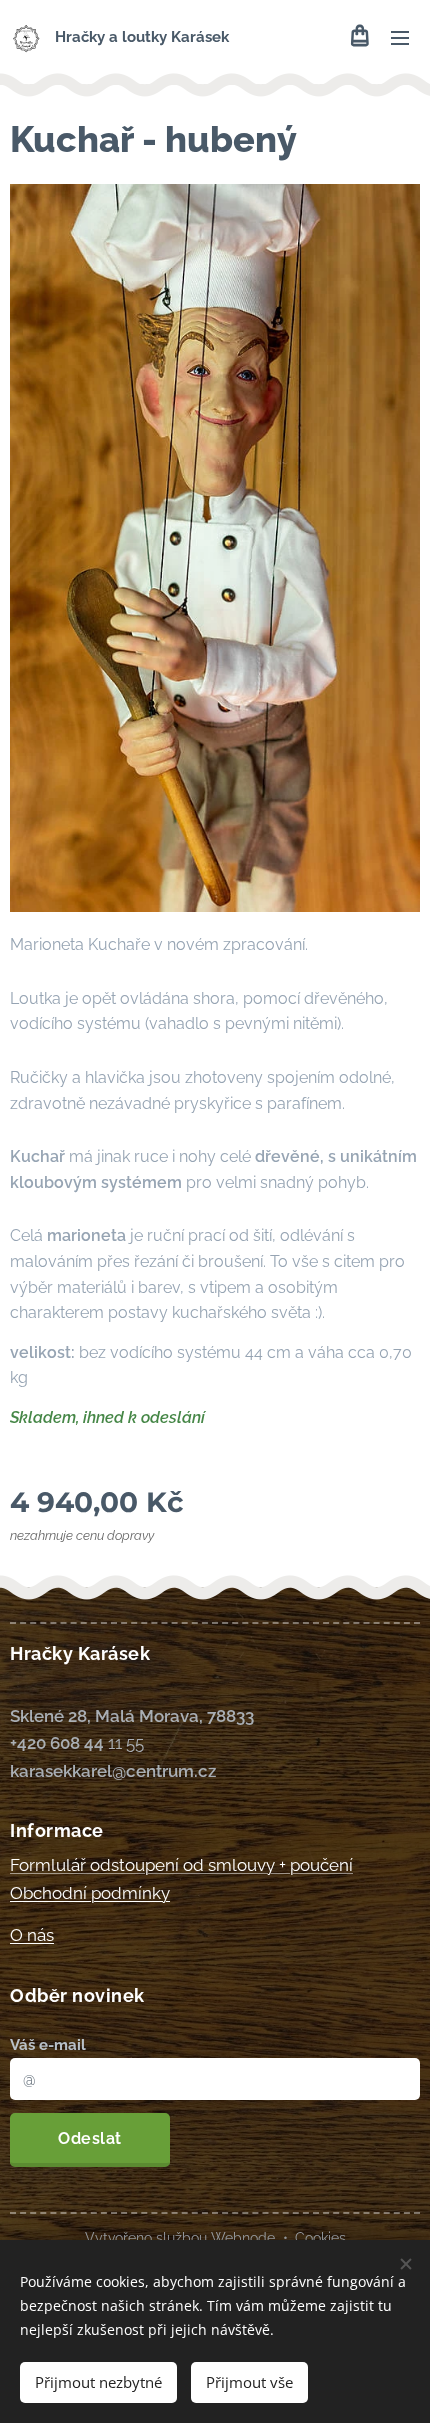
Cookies (320, 2238)
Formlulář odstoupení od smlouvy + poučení (181, 1865)
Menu (400, 37)
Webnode (243, 2238)
